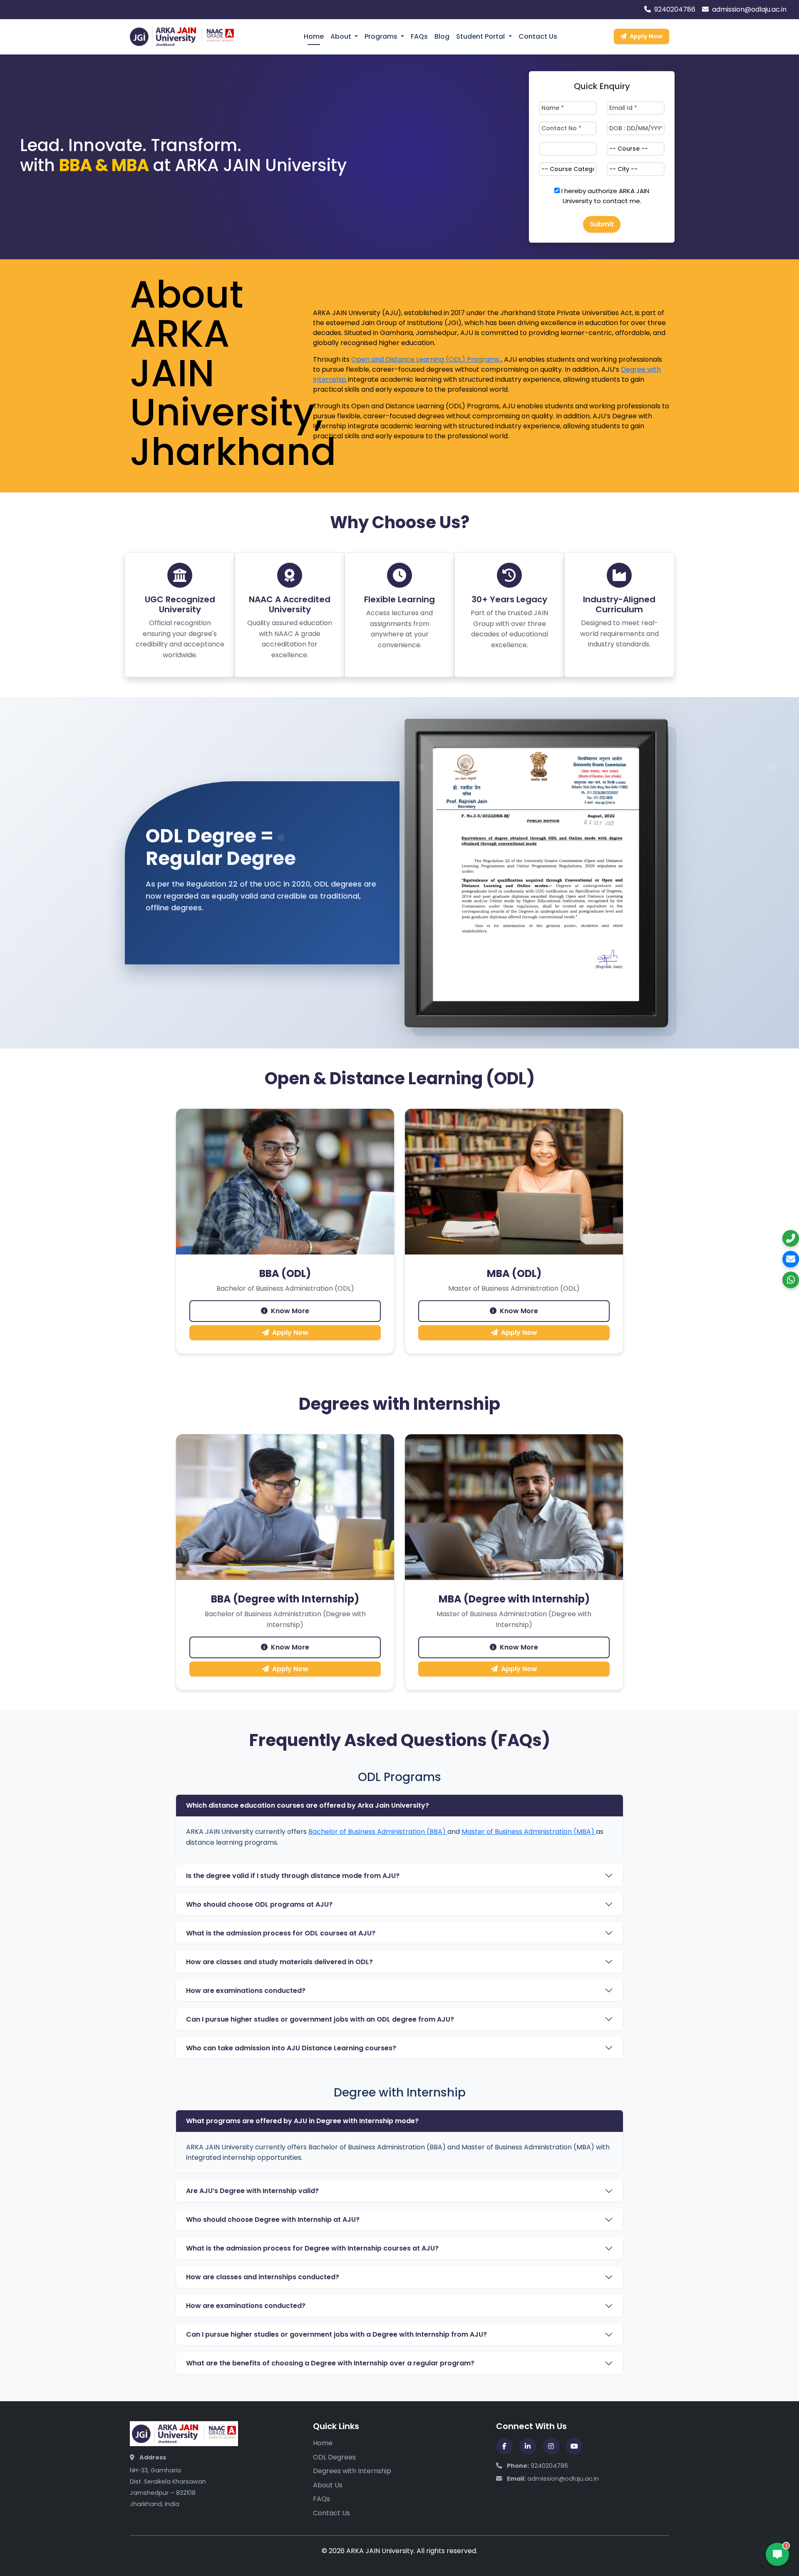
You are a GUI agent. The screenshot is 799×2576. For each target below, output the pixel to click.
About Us (328, 2485)
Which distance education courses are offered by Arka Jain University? (308, 1805)
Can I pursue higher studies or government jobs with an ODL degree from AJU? (320, 2019)
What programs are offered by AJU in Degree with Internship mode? (302, 2121)
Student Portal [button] (481, 36)
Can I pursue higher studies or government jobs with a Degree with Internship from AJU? (336, 2334)
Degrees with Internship (352, 2471)
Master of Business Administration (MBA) (529, 1832)
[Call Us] (791, 1238)
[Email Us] (791, 1259)
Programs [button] (382, 36)
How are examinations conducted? (246, 1991)
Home (314, 36)
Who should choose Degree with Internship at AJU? (273, 2220)
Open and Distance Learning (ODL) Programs (426, 359)
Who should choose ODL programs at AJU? (259, 1904)
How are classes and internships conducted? (263, 2277)
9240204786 (674, 9)
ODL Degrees (334, 2457)
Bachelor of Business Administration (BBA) (378, 1832)
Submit (602, 224)
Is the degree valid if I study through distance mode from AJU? (293, 1876)
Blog (442, 36)
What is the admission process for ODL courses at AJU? (281, 1933)
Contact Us (538, 36)
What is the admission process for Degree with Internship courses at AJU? (312, 2248)
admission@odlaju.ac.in (748, 9)
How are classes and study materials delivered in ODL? (279, 1962)
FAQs (419, 36)
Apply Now (646, 36)
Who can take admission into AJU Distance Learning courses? (291, 2048)
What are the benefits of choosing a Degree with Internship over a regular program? (330, 2363)
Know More (290, 1311)
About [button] (342, 36)
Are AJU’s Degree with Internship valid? (252, 2191)
